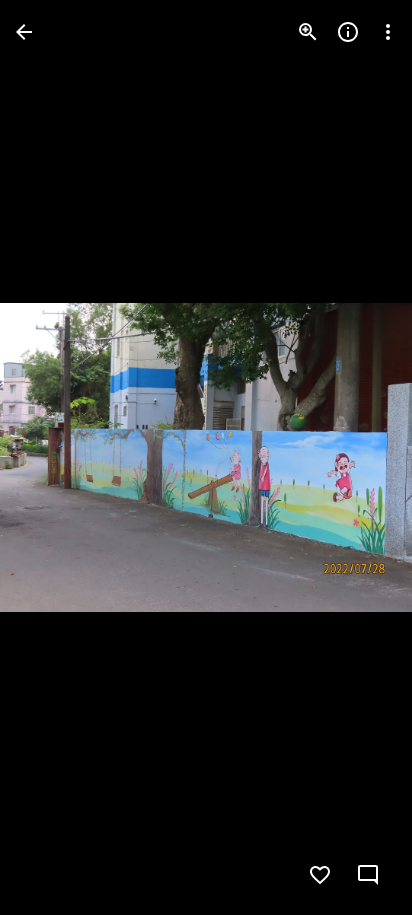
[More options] (388, 32)
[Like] (320, 875)
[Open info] (348, 32)
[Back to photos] (24, 32)
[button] (56, 458)
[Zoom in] (308, 32)
